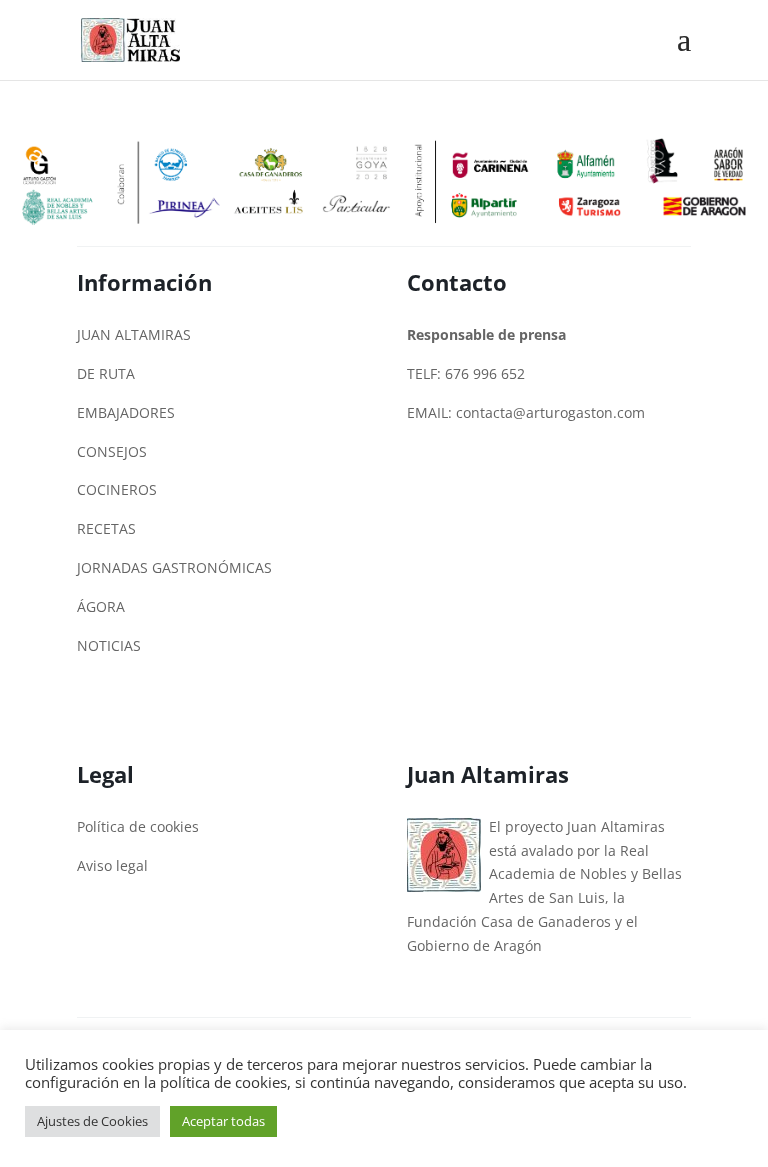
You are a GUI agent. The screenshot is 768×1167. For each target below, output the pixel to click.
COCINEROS (117, 489)
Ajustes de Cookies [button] (92, 1121)
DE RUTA (106, 373)
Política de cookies (138, 826)
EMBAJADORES (126, 412)
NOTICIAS (109, 645)
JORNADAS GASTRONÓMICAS (174, 567)
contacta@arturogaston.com (550, 412)
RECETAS (106, 528)
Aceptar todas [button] (223, 1121)
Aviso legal (112, 865)
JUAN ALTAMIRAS (134, 334)
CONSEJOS (112, 451)
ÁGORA (101, 606)
